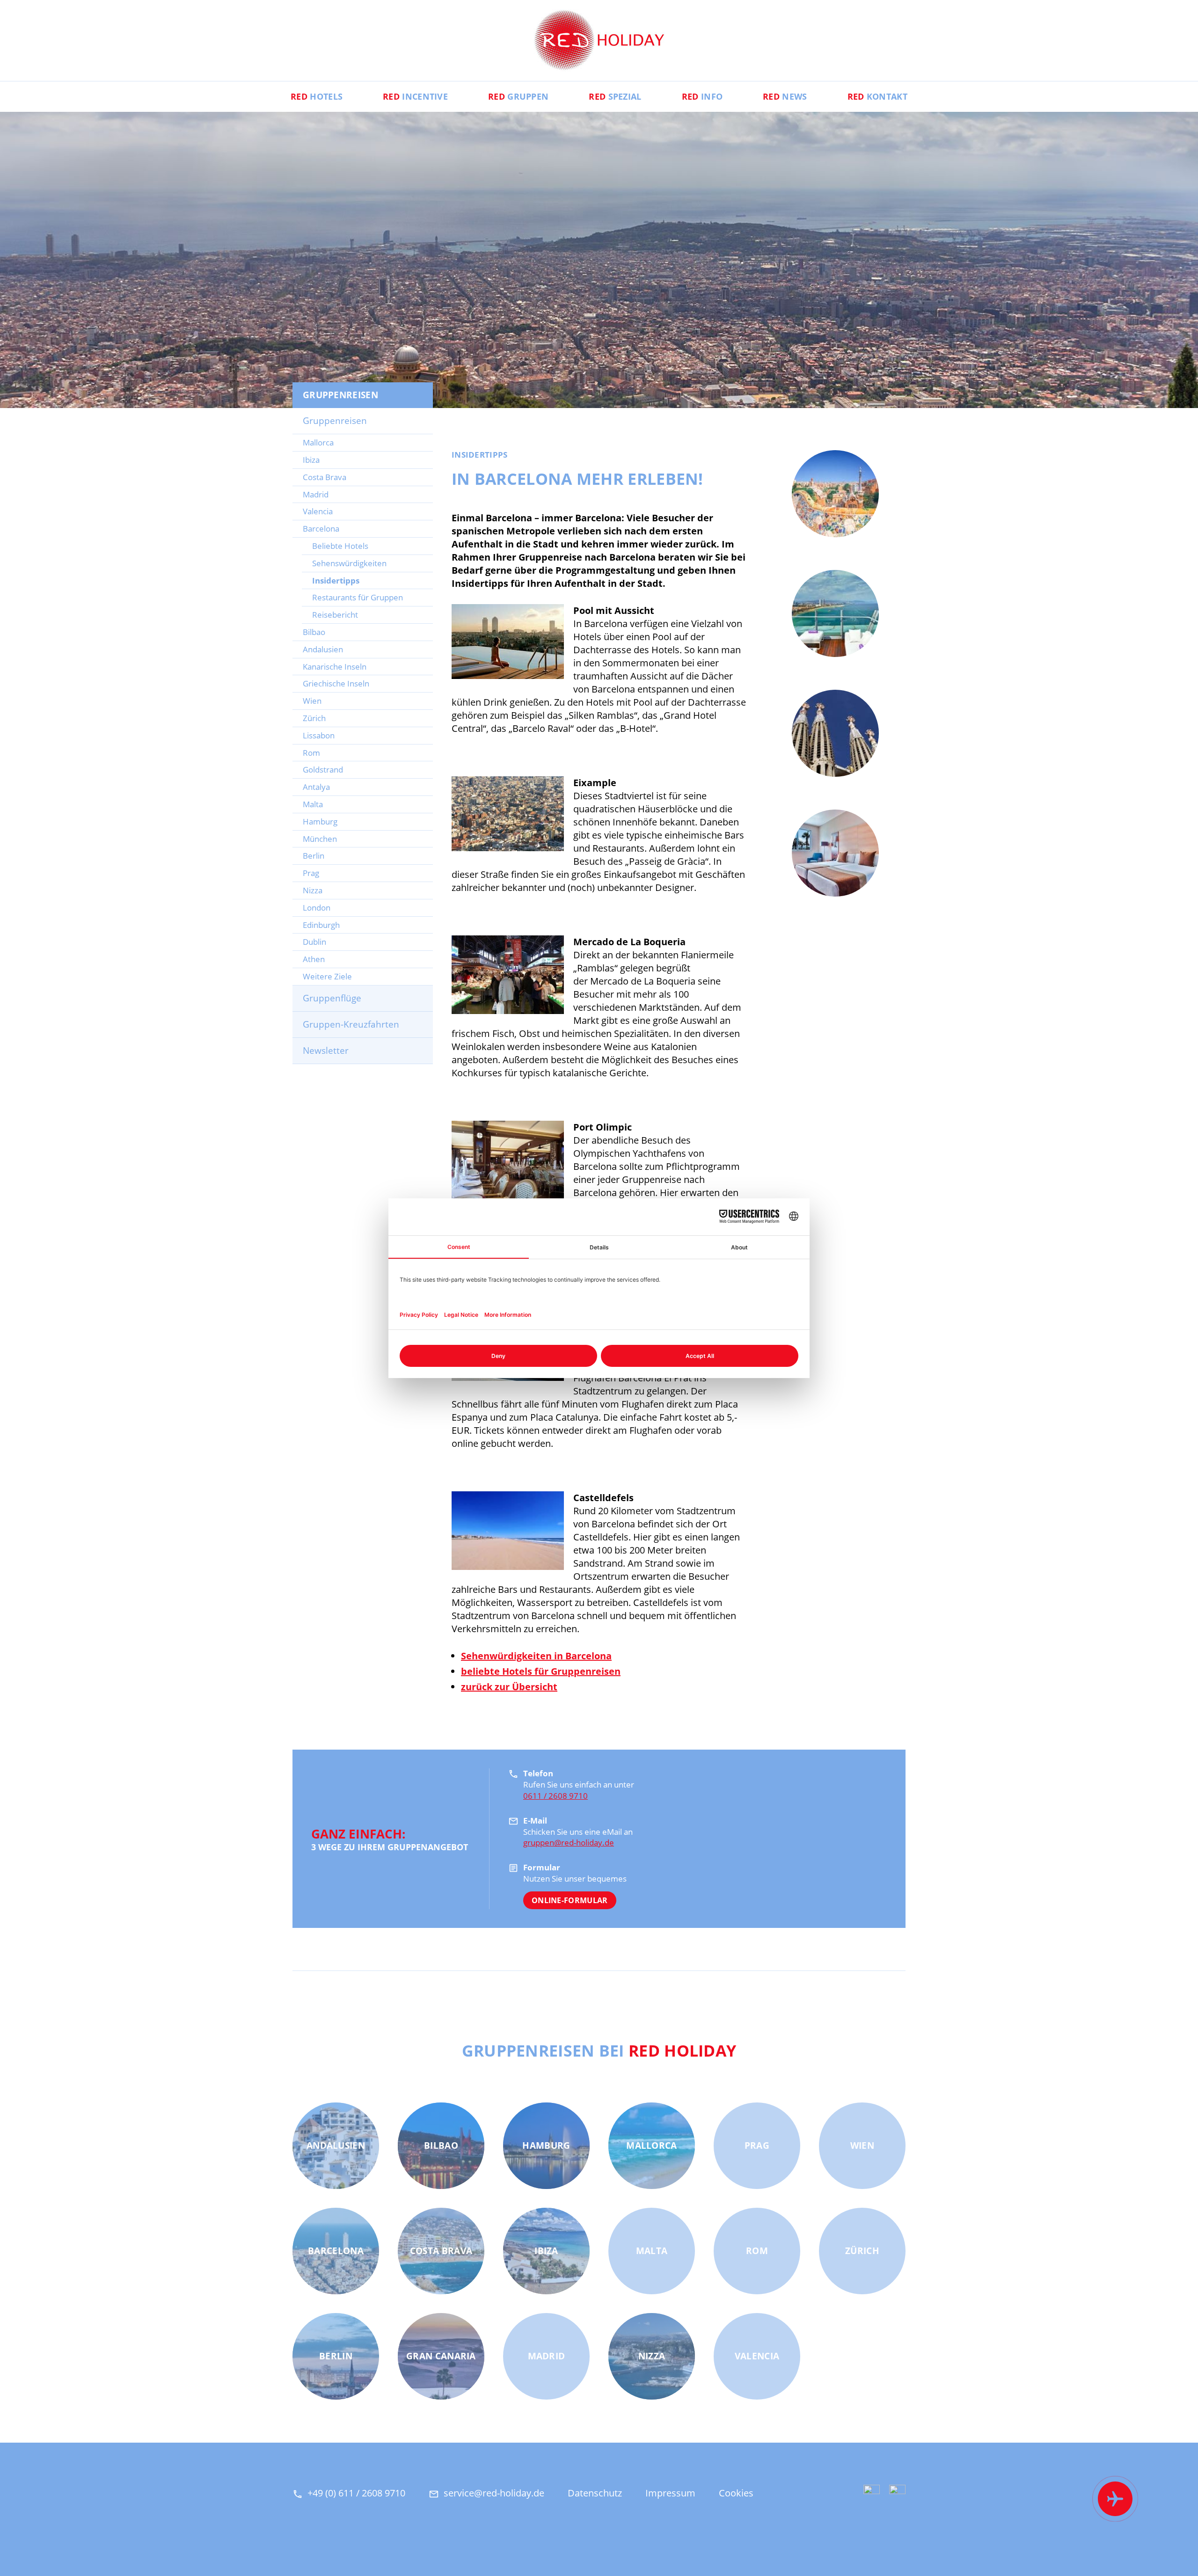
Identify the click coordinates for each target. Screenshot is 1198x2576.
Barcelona (321, 529)
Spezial (615, 96)
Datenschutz (595, 2493)
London (317, 908)
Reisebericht (335, 615)
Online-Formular (570, 1900)
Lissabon (319, 735)
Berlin (314, 856)
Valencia (318, 511)
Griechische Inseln (336, 683)
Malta (313, 804)
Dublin (314, 942)
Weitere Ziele (327, 976)
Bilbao (314, 632)
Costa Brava (325, 477)
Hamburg (320, 821)
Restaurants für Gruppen (358, 597)
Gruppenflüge (332, 998)
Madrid (316, 494)
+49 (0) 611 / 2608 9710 (356, 2493)
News (785, 96)
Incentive (415, 96)
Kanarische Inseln (335, 667)
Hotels (317, 96)
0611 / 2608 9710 (555, 1796)
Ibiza (311, 460)
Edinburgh (321, 925)
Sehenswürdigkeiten (349, 563)
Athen (314, 959)
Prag (311, 873)
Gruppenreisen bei (599, 2051)
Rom (311, 753)
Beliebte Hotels (340, 546)
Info (702, 96)
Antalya (316, 787)
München (320, 839)
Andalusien (323, 649)
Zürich (314, 718)
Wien (312, 701)
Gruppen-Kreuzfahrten (351, 1024)
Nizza (313, 890)
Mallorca (318, 442)
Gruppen (518, 96)
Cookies (736, 2493)
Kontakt (877, 96)
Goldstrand (323, 770)
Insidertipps (336, 580)
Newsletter (326, 1051)
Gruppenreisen (335, 421)
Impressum (670, 2493)
